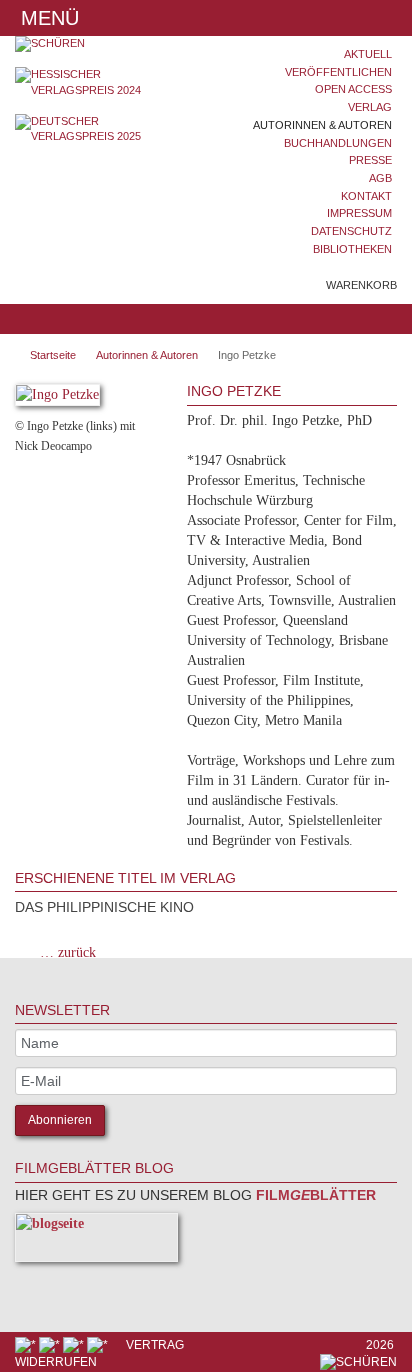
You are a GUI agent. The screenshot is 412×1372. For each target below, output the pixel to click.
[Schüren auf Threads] (51, 1345)
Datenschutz (351, 231)
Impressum (359, 213)
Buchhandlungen (338, 143)
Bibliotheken (352, 249)
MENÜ (47, 18)
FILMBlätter (314, 1195)
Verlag (370, 107)
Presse (370, 160)
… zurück (68, 952)
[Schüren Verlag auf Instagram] (99, 1345)
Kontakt (366, 196)
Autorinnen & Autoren (322, 125)
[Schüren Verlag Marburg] (103, 44)
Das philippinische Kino (104, 907)
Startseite (53, 355)
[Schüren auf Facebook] (27, 1345)
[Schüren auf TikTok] (75, 1345)
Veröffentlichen (338, 72)
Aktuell (368, 54)
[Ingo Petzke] (57, 398)
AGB (380, 178)
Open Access (353, 89)
